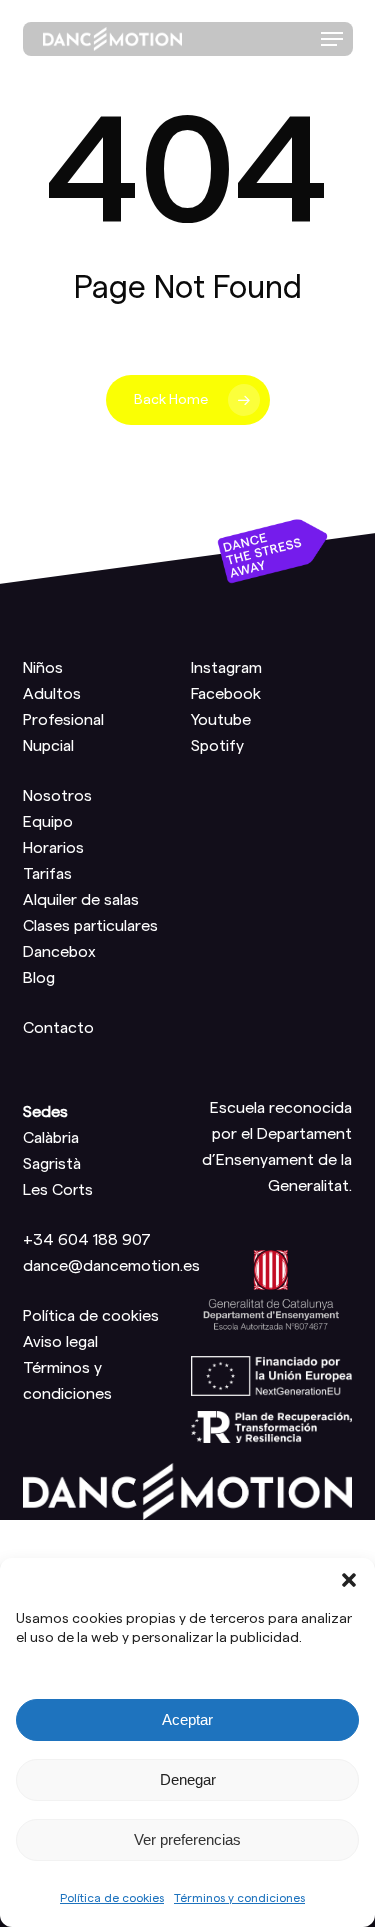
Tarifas (47, 874)
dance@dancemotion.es (111, 1266)
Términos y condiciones (239, 1898)
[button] (349, 1580)
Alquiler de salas (81, 900)
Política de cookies (112, 1898)
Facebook (226, 694)
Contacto (58, 1028)
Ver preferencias (187, 1839)
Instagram (226, 668)
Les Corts (58, 1190)
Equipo (48, 822)
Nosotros (57, 796)
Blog (39, 978)
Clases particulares (90, 926)
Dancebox (59, 952)
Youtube (221, 720)
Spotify (217, 746)
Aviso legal (60, 1342)
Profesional (63, 720)
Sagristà (52, 1164)
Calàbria (51, 1138)
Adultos (52, 694)
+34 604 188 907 (87, 1240)
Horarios (53, 848)
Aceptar (187, 1719)
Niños (43, 668)
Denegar (188, 1779)
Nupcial (48, 746)
